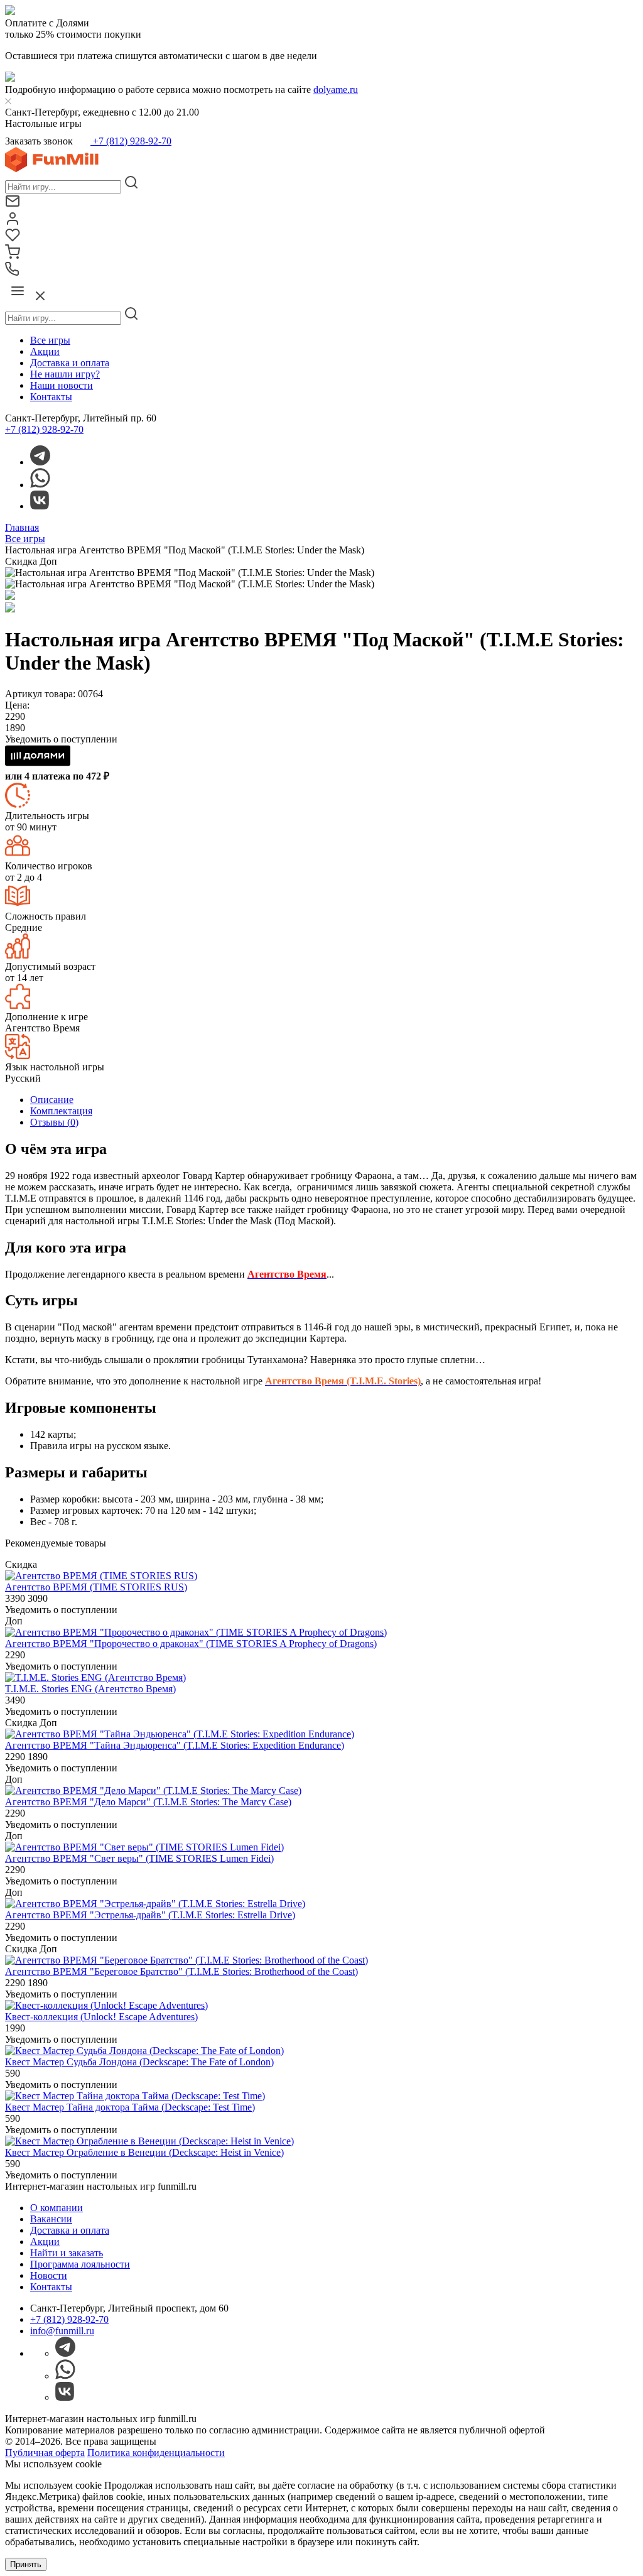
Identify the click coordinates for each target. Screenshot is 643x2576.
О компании (57, 2208)
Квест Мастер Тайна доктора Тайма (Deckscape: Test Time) (130, 2107)
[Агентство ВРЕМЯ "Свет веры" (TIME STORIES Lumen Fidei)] (144, 1847)
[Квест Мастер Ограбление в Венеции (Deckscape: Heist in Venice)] (149, 2141)
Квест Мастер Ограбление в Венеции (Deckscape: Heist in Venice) (144, 2152)
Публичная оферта (45, 2453)
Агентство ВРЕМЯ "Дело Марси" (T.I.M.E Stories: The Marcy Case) (148, 1802)
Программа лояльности (80, 2264)
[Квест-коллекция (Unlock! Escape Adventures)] (106, 2005)
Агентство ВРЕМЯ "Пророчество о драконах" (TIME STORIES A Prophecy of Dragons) (191, 1644)
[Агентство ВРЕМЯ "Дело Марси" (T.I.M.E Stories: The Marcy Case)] (153, 1791)
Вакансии (51, 2219)
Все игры (50, 340)
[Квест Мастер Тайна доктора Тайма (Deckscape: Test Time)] (135, 2096)
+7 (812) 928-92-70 (131, 141)
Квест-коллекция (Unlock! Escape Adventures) (101, 2017)
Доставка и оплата (70, 363)
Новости (49, 2275)
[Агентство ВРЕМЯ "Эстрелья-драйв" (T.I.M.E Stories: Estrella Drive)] (155, 1904)
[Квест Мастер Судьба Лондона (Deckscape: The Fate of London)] (144, 2051)
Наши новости (62, 385)
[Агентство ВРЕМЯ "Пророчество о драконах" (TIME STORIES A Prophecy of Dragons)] (196, 1632)
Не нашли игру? (65, 374)
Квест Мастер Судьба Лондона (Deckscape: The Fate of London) (139, 2062)
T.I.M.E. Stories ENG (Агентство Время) (90, 1689)
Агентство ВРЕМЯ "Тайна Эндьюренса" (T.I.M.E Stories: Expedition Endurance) (175, 1745)
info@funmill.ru (62, 2331)
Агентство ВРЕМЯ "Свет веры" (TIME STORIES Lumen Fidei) (139, 1858)
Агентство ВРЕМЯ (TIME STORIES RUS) (96, 1587)
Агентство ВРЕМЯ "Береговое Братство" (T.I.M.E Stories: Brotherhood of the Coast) (181, 1971)
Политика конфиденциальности (156, 2453)
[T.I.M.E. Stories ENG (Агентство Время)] (95, 1677)
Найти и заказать (67, 2253)
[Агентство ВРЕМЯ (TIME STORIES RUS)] (101, 1576)
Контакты (51, 397)
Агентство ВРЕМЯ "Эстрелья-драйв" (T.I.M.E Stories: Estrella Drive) (150, 1915)
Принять (26, 2564)
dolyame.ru (336, 90)
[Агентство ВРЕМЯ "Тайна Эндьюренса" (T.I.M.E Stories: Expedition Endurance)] (180, 1734)
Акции (45, 351)
